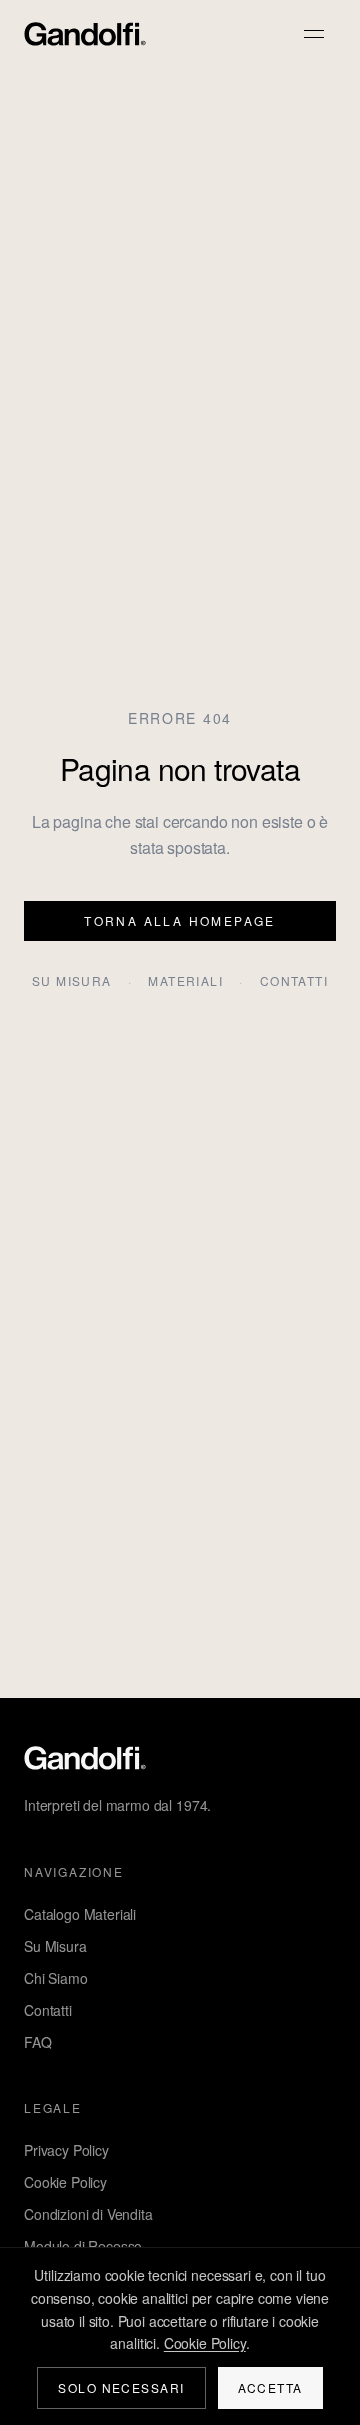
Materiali (185, 981)
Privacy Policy (66, 2150)
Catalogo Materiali (80, 1914)
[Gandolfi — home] (85, 34)
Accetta (270, 2387)
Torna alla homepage (180, 920)
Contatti (294, 981)
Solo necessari (121, 2387)
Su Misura (55, 1946)
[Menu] (314, 34)
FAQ (38, 2042)
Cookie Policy (65, 2182)
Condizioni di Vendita (88, 2214)
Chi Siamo (56, 1978)
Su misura (72, 981)
